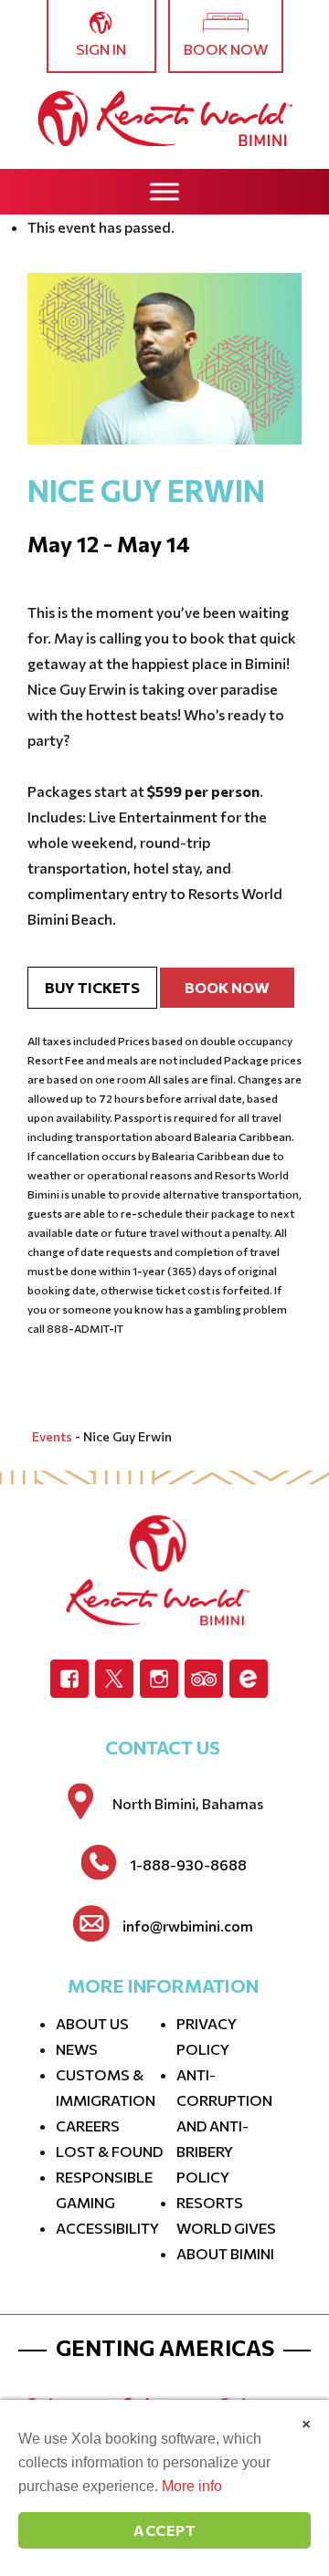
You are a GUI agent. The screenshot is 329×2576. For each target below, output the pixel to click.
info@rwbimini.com (188, 1926)
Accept (165, 2530)
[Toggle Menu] (164, 191)
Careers (88, 2126)
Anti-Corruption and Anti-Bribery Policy (224, 2126)
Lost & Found (109, 2151)
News (77, 2049)
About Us (92, 2023)
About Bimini (225, 2253)
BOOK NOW (227, 987)
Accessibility (107, 2228)
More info (192, 2486)
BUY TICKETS (92, 987)
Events (52, 1436)
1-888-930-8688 (188, 1865)
